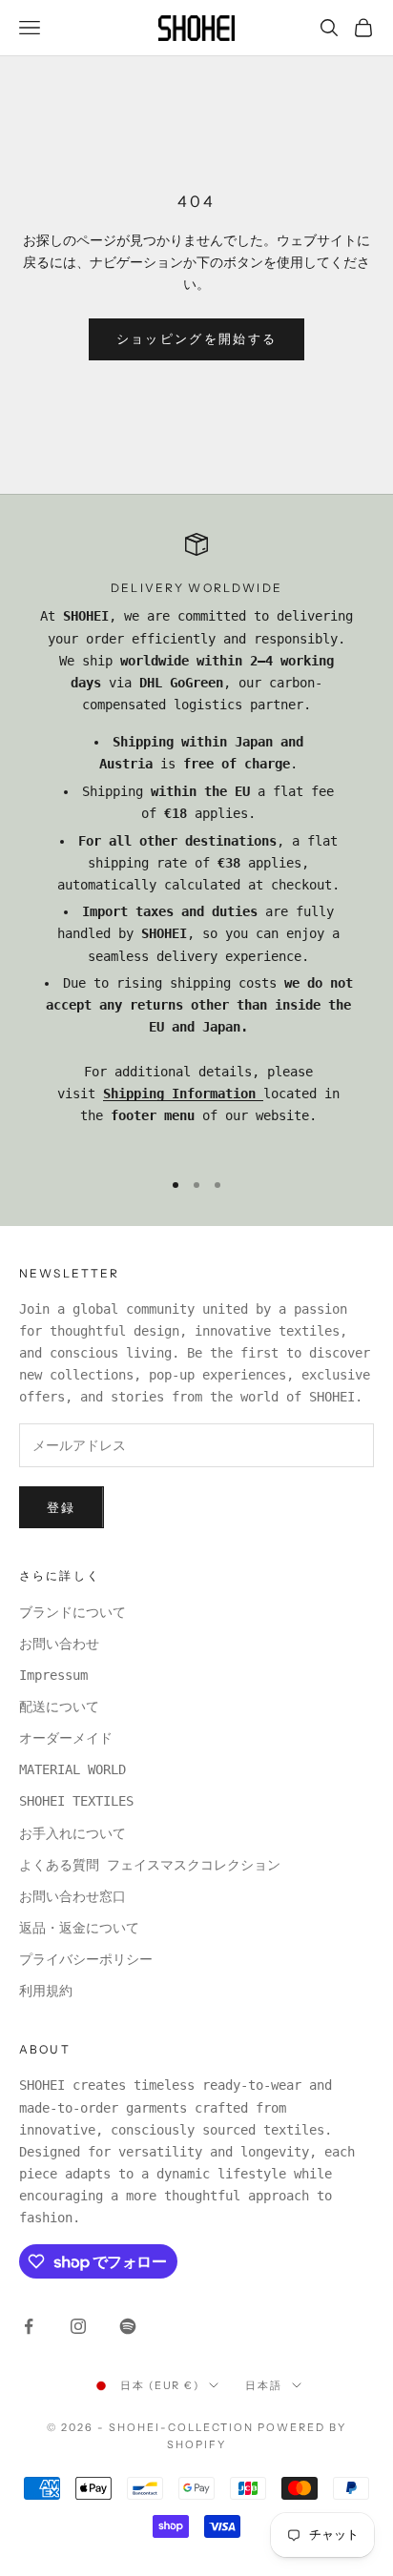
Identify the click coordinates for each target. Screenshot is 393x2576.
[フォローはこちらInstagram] (78, 2326)
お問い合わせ (59, 1644)
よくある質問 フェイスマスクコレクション (150, 1865)
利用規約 (46, 1991)
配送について (59, 1707)
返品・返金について (79, 1928)
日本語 (264, 2385)
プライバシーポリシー (86, 1959)
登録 (62, 1508)
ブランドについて (72, 1612)
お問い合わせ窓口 (72, 1896)
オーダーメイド (66, 1738)
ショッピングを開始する (197, 339)
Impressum (53, 1675)
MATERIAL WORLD (72, 1769)
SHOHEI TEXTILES (76, 1801)
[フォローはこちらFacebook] (29, 2326)
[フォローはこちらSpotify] (128, 2326)
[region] (196, 842)
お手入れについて (72, 1833)
